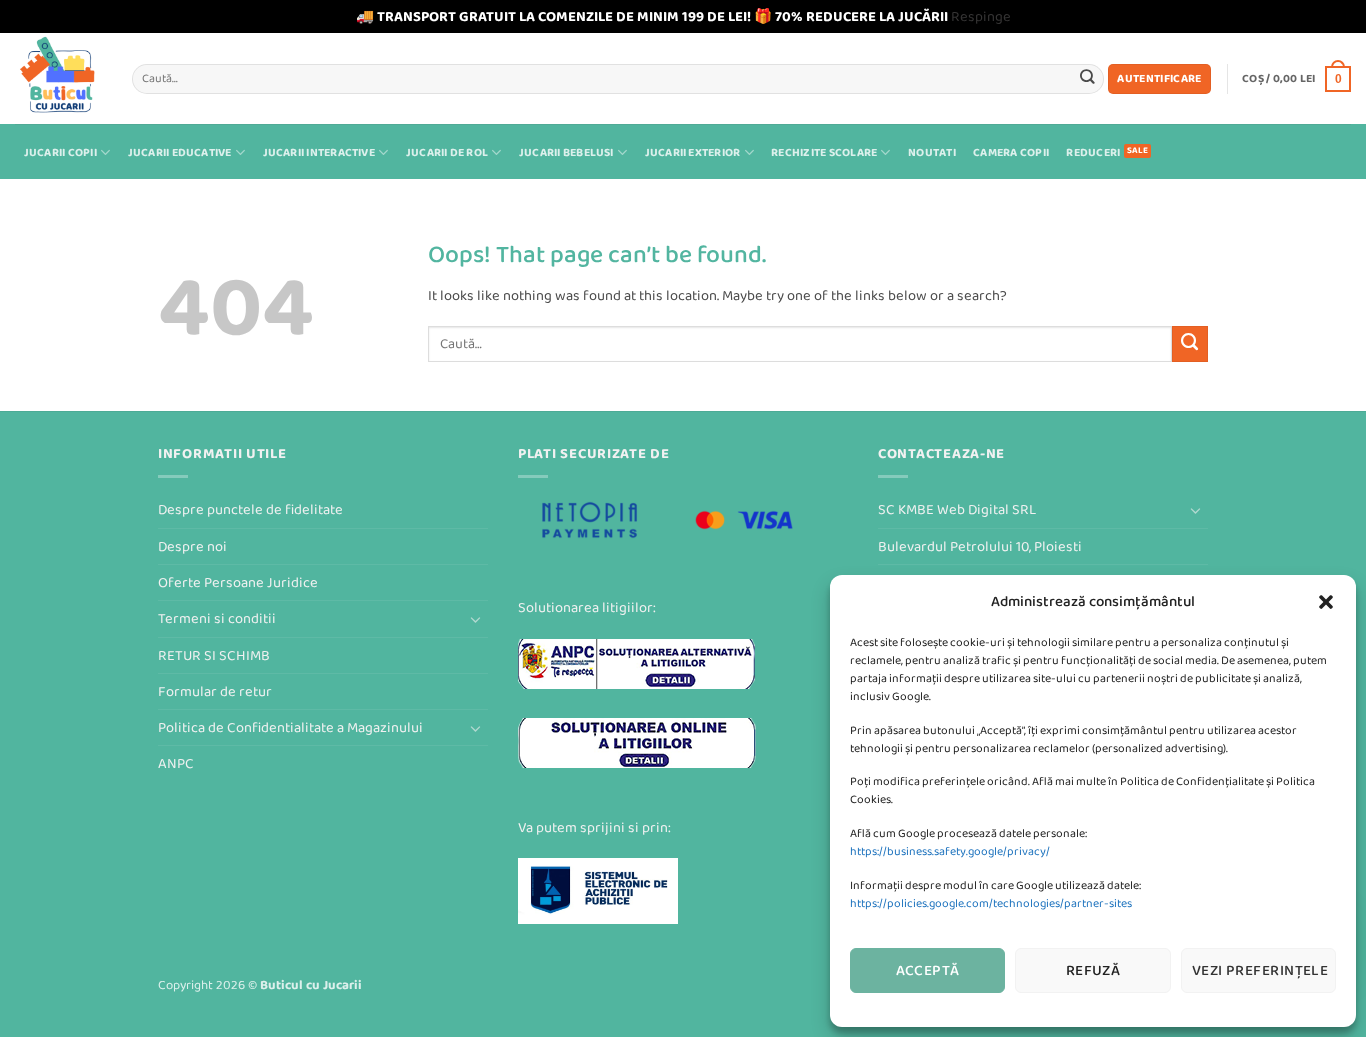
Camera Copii (1011, 152)
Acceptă (928, 970)
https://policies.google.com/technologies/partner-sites (991, 903)
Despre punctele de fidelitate (250, 509)
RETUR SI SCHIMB (214, 655)
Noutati (932, 152)
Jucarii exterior (693, 152)
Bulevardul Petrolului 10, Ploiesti (980, 546)
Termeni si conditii (217, 618)
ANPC (176, 763)
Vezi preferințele (1260, 970)
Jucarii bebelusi (566, 152)
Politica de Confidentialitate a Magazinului (290, 727)
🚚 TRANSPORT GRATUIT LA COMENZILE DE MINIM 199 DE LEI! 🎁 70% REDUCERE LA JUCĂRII (652, 16)
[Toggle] (476, 619)
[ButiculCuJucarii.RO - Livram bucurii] (58, 78)
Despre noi (192, 546)
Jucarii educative (180, 152)
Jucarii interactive (319, 152)
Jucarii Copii (60, 152)
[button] (1326, 602)
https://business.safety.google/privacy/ (950, 851)
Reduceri (1093, 152)
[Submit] (1087, 78)
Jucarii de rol (447, 152)
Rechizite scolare (824, 152)
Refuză (1093, 970)
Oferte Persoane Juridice (238, 582)
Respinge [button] (981, 16)
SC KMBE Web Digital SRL (957, 509)
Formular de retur (215, 691)
